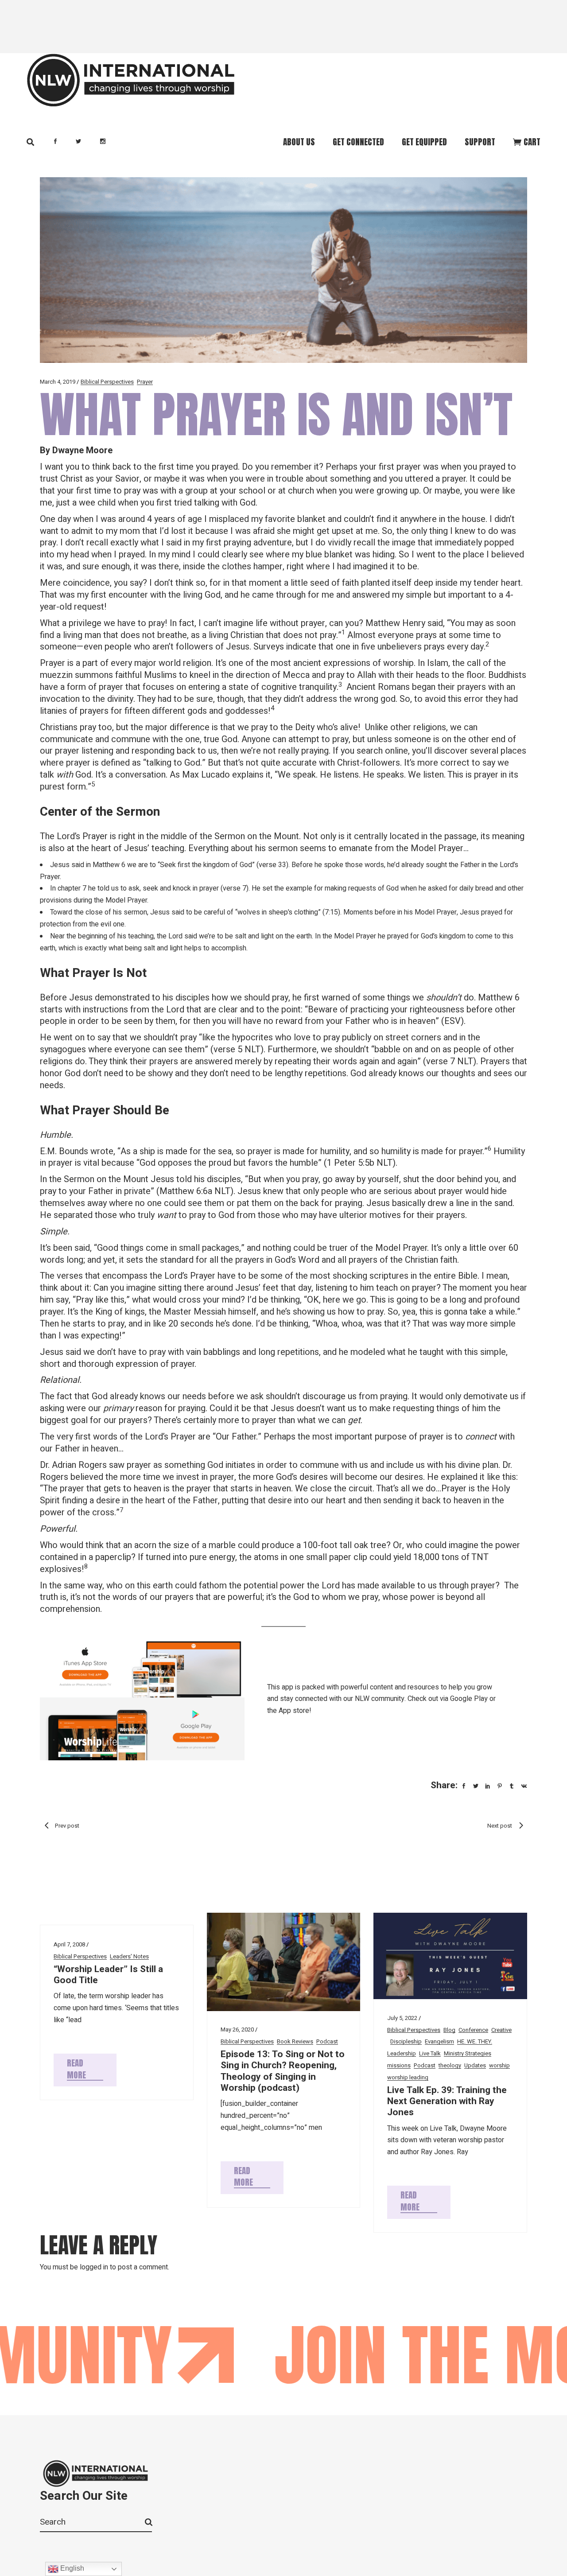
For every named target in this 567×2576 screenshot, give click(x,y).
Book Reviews (295, 2041)
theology (450, 2065)
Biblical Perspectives (107, 382)
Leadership (402, 2053)
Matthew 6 (109, 865)
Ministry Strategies (468, 2053)
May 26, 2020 (237, 2029)
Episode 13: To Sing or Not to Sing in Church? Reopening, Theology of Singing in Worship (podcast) (283, 2071)
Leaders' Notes (129, 1956)
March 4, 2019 (58, 382)
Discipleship (406, 2041)
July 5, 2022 (402, 2018)
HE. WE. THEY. (475, 2041)
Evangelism (439, 2041)
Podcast (327, 2041)
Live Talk (430, 2053)
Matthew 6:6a (186, 1191)
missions (399, 2065)
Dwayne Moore (82, 450)
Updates (475, 2065)
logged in (94, 2267)
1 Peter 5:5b (351, 1163)
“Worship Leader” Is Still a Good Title (108, 1975)
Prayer (145, 382)
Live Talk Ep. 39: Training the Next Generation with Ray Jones (447, 2101)
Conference (473, 2030)
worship (499, 2065)
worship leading (408, 2077)
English (71, 2568)
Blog (449, 2030)
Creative (501, 2030)
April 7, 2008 (69, 1944)
